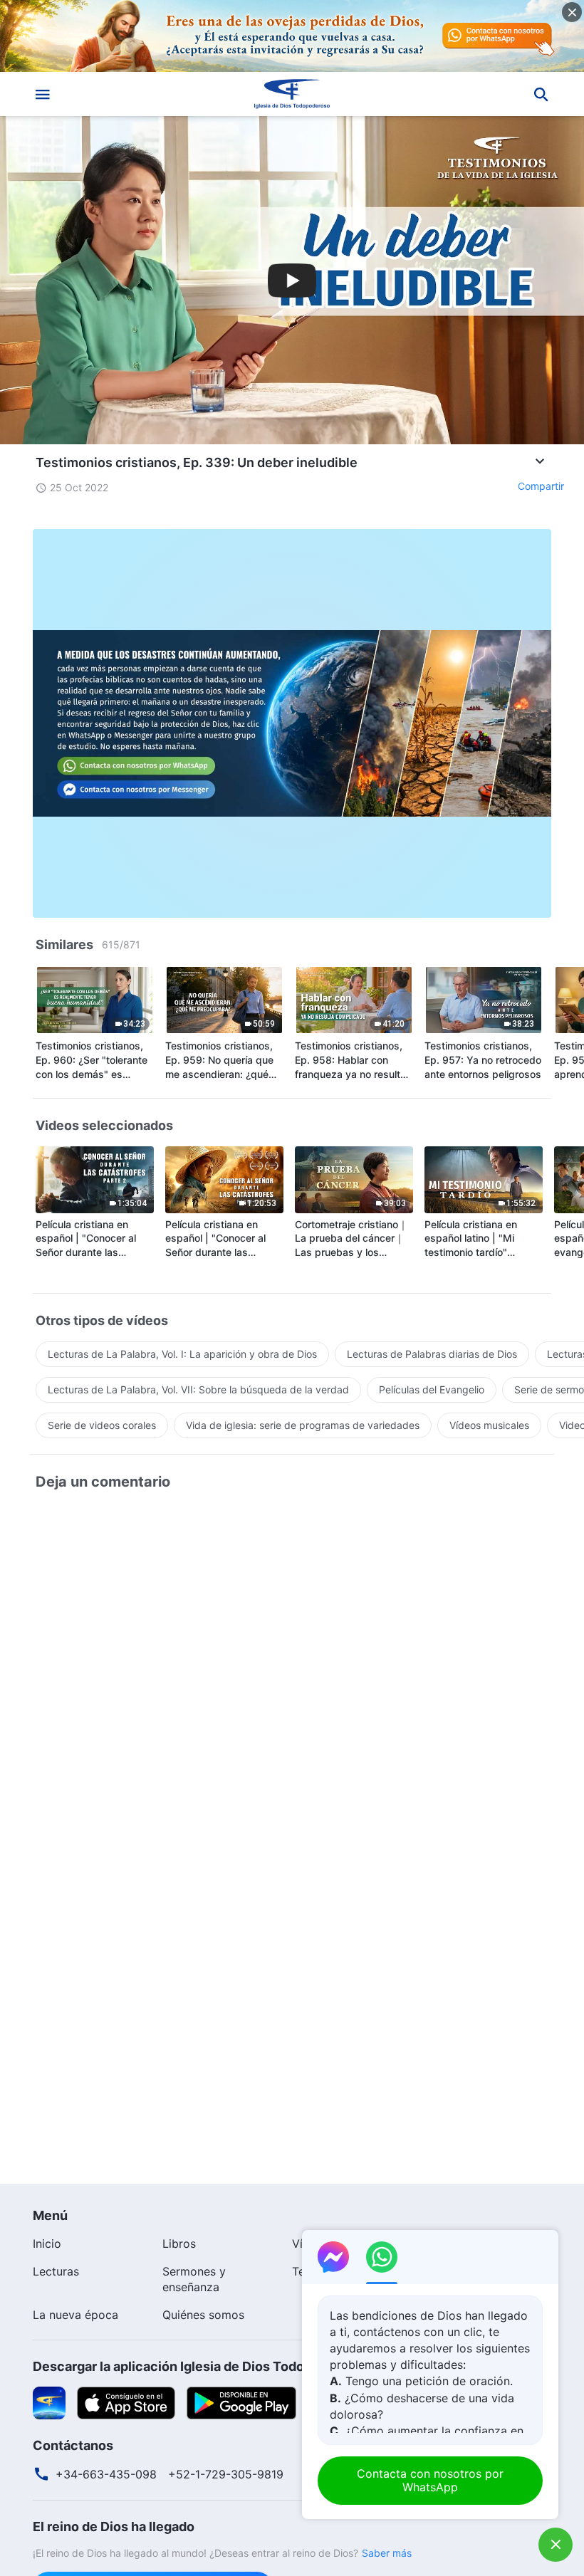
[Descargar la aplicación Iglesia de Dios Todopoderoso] (49, 2402)
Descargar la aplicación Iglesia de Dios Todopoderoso (198, 2366)
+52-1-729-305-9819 (226, 2474)
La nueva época (75, 2315)
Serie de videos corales (102, 1425)
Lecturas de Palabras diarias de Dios (432, 1354)
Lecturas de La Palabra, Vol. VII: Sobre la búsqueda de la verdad (198, 1389)
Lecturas (56, 2271)
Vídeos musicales (489, 1425)
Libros (179, 2243)
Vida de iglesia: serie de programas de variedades (303, 1425)
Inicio (47, 2243)
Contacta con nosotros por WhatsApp (430, 2480)
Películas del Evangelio (432, 1389)
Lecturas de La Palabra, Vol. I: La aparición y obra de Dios (182, 1354)
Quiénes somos (203, 2315)
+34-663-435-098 (106, 2474)
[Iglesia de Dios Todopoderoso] (292, 94)
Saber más (387, 2553)
